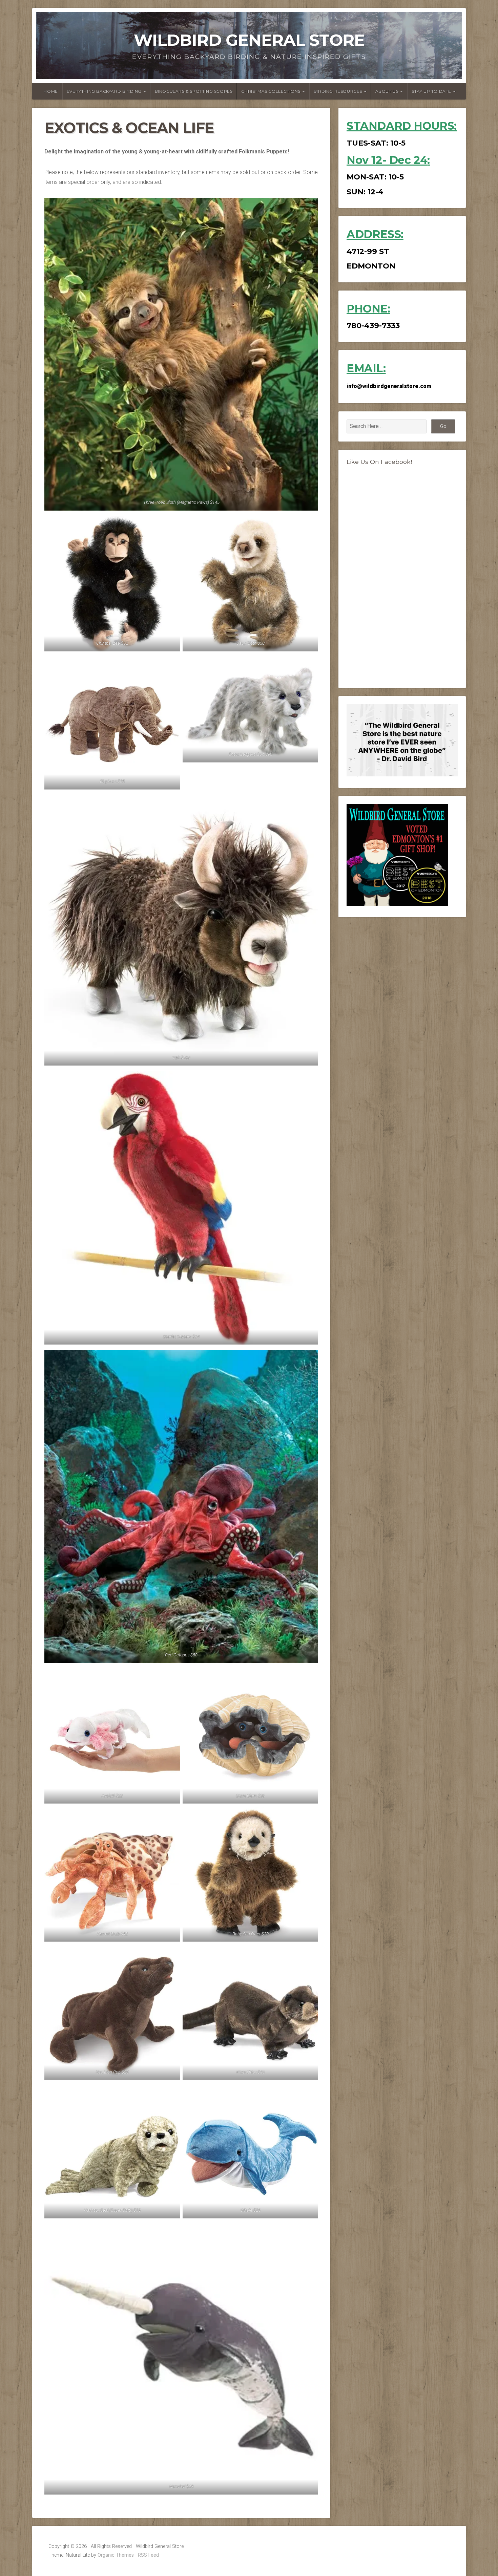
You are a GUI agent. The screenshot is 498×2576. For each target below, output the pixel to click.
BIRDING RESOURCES (338, 91)
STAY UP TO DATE (431, 91)
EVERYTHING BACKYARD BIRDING (104, 91)
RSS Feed (148, 2555)
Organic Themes (116, 2555)
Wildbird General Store (249, 40)
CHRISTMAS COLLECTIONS (271, 91)
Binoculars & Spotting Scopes (194, 91)
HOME (51, 91)
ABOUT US (387, 91)
